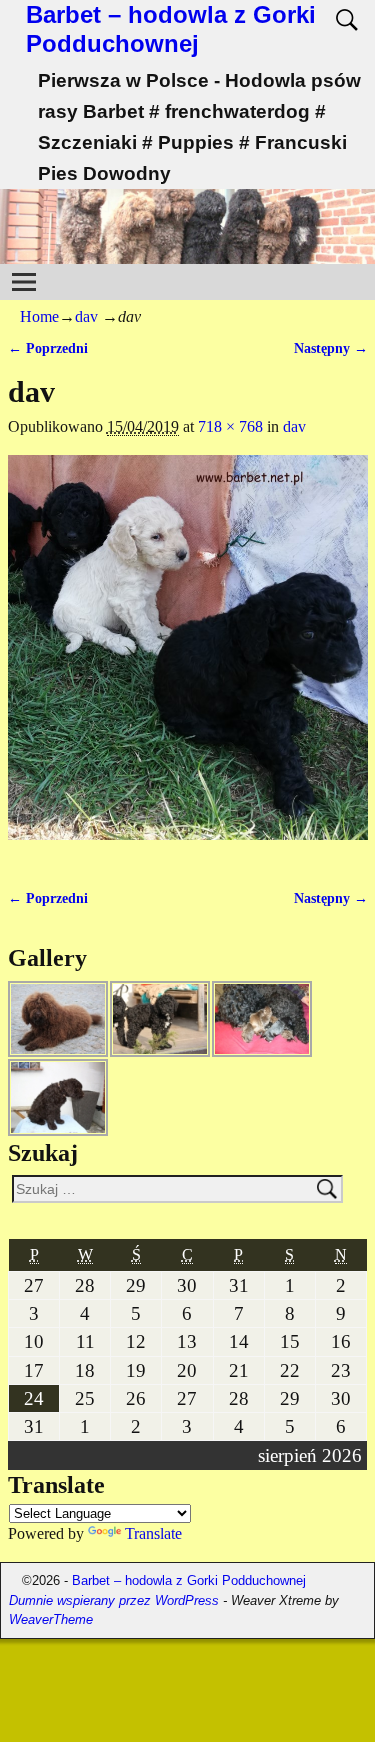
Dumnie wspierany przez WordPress (114, 1600)
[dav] (188, 659)
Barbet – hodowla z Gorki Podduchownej (171, 29)
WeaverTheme (51, 1619)
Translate (153, 1533)
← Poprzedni (48, 348)
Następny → (331, 348)
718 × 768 (230, 426)
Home (39, 316)
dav (86, 316)
